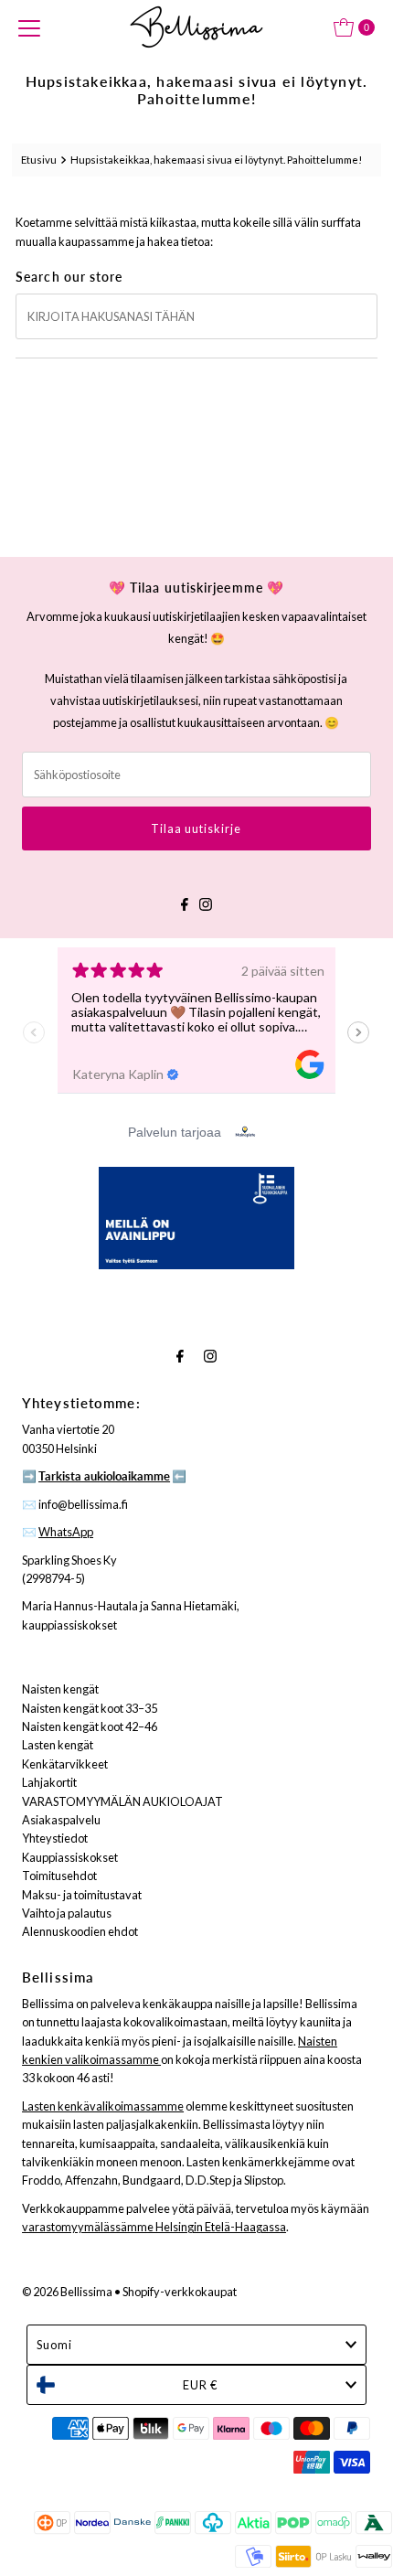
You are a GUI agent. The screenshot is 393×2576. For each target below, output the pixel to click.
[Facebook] (185, 902)
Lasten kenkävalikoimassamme (103, 2106)
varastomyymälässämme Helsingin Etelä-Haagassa (154, 2227)
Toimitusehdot (59, 1876)
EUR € (200, 2385)
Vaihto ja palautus (67, 1913)
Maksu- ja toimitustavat (82, 1895)
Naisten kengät (60, 1689)
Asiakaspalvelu (61, 1820)
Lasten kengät (58, 1745)
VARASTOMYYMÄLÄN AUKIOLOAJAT (122, 1801)
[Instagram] (206, 902)
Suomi (54, 2345)
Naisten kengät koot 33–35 (90, 1708)
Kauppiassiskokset (70, 1857)
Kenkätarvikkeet (65, 1764)
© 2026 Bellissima (67, 2292)
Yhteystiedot (55, 1838)
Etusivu (39, 160)
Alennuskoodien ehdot (80, 1931)
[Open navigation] (29, 27)
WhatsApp (66, 1532)
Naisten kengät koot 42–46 (90, 1726)
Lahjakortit (49, 1782)
